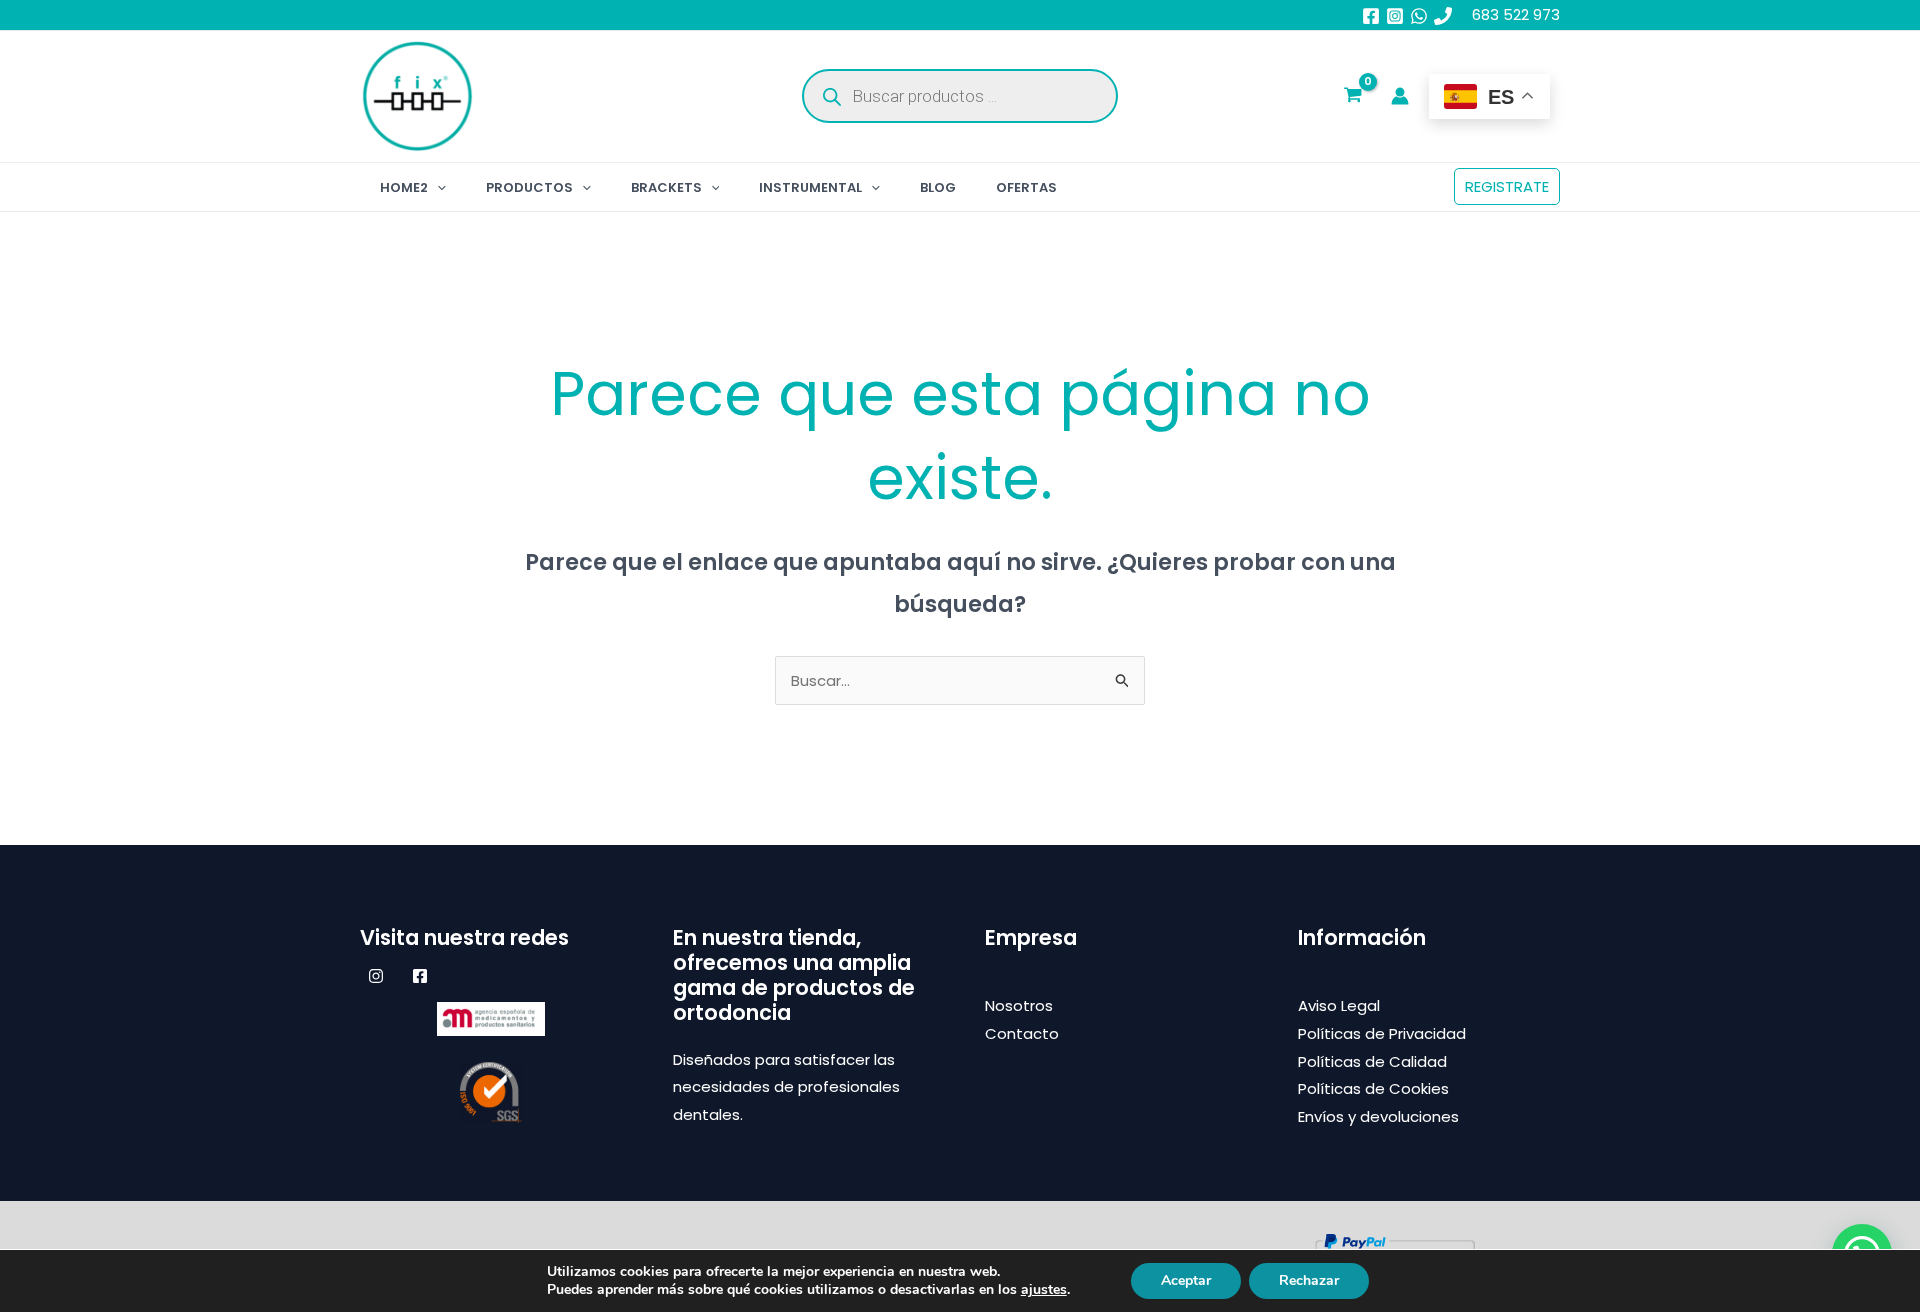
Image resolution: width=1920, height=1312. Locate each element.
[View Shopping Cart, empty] (1353, 97)
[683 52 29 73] (1443, 16)
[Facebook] (1371, 16)
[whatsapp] (1419, 16)
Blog (938, 187)
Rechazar (1309, 1280)
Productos (529, 187)
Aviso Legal (1339, 1005)
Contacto (1022, 1033)
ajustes (1044, 1290)
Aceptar (1186, 1280)
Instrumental (810, 187)
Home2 (404, 187)
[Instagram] (1395, 16)
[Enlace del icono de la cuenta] (1400, 96)
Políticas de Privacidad (1382, 1033)
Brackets (666, 187)
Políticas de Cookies (1373, 1088)
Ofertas (1026, 187)
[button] (437, 187)
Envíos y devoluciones (1378, 1116)
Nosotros (1019, 1005)
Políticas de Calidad (1372, 1061)
